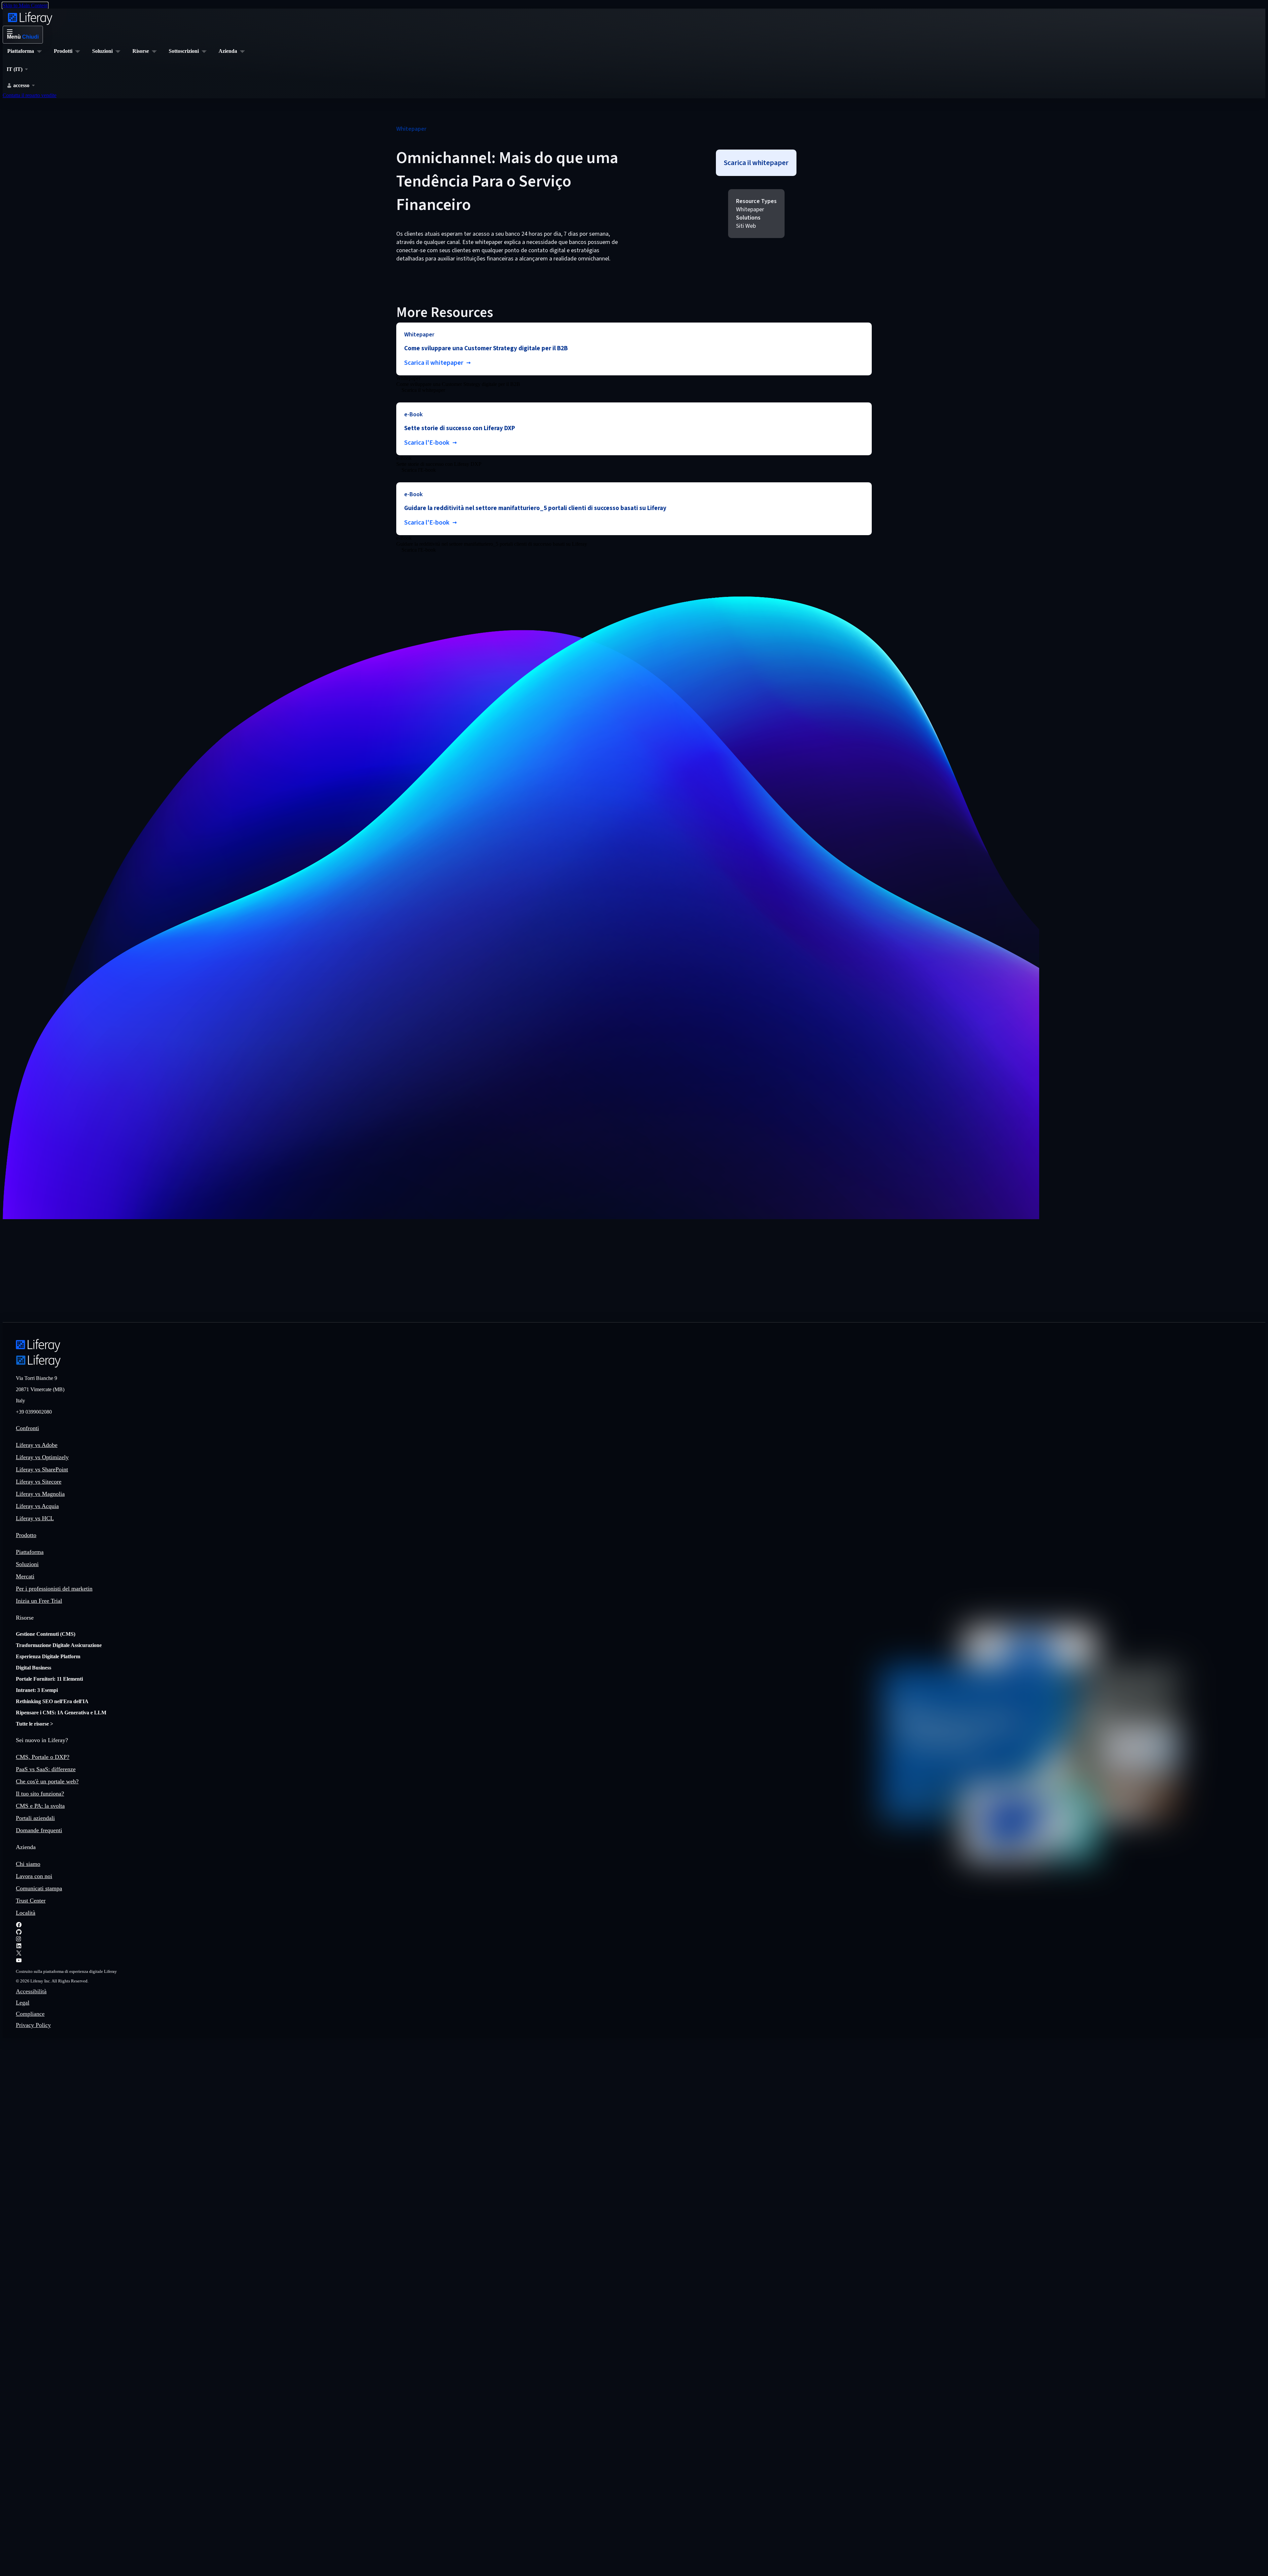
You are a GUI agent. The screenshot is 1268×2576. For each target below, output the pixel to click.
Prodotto (26, 1535)
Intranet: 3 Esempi (37, 1690)
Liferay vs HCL (35, 1518)
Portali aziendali (35, 1818)
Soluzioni (27, 1564)
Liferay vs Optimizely (42, 1457)
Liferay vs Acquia (37, 1506)
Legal (23, 2003)
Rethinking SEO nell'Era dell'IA (52, 1701)
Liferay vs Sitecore (39, 1482)
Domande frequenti (39, 1830)
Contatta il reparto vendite (30, 95)
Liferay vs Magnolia (40, 1494)
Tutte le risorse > (35, 1724)
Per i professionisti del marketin (54, 1589)
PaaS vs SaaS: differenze (46, 1769)
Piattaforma (30, 1552)
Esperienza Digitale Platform (48, 1656)
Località (26, 1913)
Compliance (30, 2014)
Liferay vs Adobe (37, 1445)
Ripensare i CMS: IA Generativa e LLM (61, 1713)
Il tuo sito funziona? (40, 1794)
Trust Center (31, 1901)
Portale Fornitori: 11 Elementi (49, 1679)
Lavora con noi (34, 1876)
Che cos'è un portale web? (47, 1781)
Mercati (25, 1576)
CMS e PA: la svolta (40, 1806)
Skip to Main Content (25, 5)
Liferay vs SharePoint (42, 1469)
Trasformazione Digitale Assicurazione (59, 1645)
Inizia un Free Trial (39, 1601)
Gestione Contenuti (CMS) (46, 1634)
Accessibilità (31, 1991)
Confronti (27, 1428)
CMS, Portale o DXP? (43, 1757)
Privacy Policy (33, 2025)
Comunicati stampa (39, 1888)
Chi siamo (28, 1864)
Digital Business (34, 1668)
